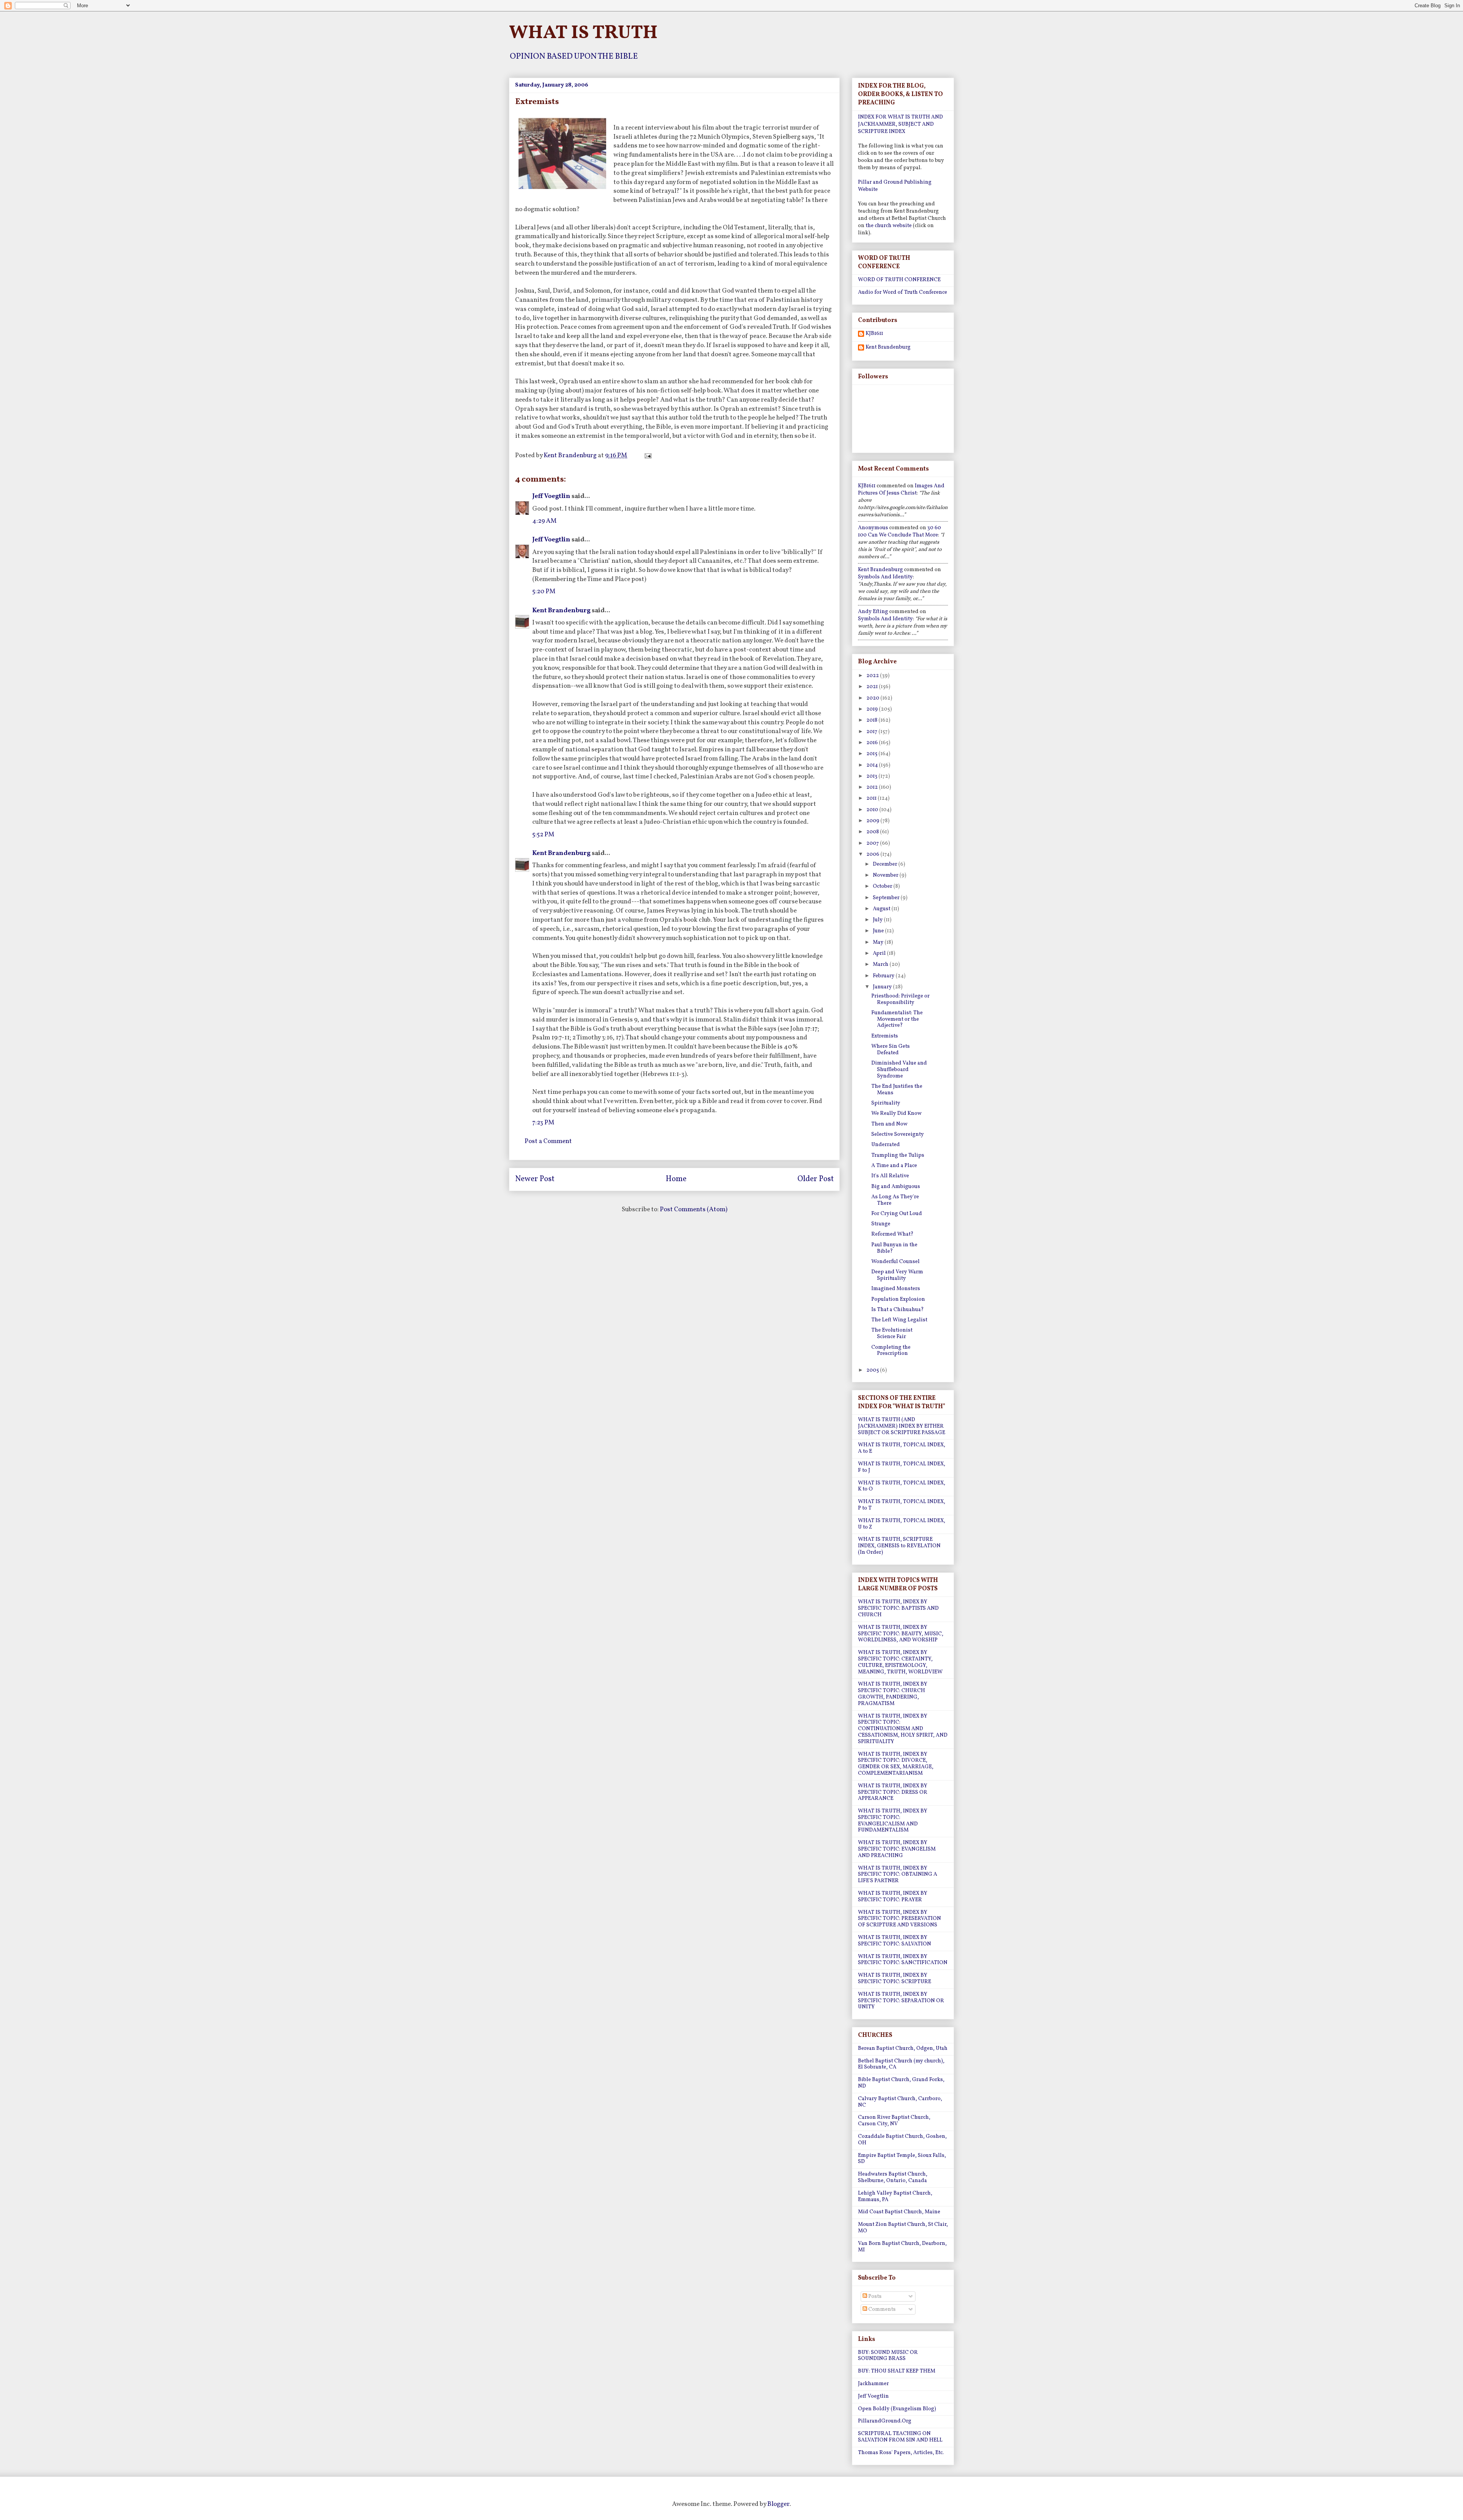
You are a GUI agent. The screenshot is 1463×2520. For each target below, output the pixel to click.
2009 (873, 821)
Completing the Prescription (891, 1351)
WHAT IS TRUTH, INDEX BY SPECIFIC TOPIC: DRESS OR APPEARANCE (893, 1792)
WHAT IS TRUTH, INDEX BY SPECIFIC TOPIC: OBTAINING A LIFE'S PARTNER (898, 1875)
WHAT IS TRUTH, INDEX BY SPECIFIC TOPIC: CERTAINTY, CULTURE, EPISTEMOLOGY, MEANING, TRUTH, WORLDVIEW (900, 1662)
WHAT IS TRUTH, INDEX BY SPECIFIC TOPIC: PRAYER (893, 1897)
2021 (873, 687)
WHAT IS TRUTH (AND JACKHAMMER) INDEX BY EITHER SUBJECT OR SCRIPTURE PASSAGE (902, 1426)
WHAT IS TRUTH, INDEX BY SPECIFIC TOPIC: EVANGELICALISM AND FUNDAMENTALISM (893, 1821)
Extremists (885, 1036)
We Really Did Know (896, 1114)
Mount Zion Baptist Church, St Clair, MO (903, 2228)
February (884, 976)
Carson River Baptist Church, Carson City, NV (894, 2121)
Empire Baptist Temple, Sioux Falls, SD (902, 2159)
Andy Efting (873, 612)
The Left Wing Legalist (899, 1320)
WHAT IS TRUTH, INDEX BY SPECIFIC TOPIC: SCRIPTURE (895, 1979)
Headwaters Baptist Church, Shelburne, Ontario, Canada (893, 2177)
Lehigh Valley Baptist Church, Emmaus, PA (895, 2197)
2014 (873, 765)
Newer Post (535, 1179)
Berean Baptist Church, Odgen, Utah (903, 2049)
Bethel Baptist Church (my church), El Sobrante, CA (901, 2064)
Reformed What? (892, 1234)
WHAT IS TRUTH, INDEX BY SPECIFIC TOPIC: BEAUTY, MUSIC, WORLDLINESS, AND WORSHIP (901, 1634)
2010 (873, 810)
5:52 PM (543, 835)
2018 (872, 720)
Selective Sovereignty (898, 1134)
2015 (872, 754)
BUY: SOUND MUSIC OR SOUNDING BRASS (888, 2356)
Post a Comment (548, 1141)
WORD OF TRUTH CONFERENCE (899, 280)
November (886, 875)
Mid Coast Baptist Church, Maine (899, 2212)
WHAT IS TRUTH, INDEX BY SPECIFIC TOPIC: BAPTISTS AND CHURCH (898, 1608)
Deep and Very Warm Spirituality (897, 1275)
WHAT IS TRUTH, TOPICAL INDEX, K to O (902, 1486)
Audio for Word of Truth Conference (903, 292)
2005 (873, 1370)
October (883, 886)
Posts (874, 2297)
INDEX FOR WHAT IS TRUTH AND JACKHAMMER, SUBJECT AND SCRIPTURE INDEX (900, 124)
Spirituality (886, 1103)
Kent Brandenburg (561, 611)
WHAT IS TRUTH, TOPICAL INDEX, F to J (902, 1467)
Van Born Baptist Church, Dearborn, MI (902, 2247)
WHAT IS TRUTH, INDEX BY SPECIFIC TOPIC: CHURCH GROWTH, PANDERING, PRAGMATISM (893, 1694)
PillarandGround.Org (885, 2421)
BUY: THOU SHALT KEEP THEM (897, 2371)
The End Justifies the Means (897, 1090)
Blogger (778, 2504)
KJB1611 (874, 334)
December (886, 864)
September (887, 898)
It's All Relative (890, 1176)
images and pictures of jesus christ (901, 490)
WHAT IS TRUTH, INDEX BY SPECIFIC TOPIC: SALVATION (895, 1941)
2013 (872, 776)
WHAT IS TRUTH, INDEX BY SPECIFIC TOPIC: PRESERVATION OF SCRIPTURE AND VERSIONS (900, 1919)
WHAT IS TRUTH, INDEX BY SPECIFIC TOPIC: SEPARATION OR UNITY (901, 2001)
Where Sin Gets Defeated (891, 1050)
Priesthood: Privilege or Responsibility (900, 999)
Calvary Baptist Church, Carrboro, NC (900, 2102)
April (880, 953)
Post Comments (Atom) (694, 1210)
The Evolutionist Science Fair (892, 1334)
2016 (873, 743)
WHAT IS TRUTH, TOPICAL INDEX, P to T (902, 1505)
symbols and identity (885, 577)
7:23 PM (543, 1123)
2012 (873, 787)
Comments (881, 2309)
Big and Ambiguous (896, 1187)
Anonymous (873, 528)
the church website (889, 226)
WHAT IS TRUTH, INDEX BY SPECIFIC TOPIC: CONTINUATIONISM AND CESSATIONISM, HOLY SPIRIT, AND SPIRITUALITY (903, 1729)
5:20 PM (544, 592)
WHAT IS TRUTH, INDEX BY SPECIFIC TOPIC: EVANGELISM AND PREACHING (897, 1849)
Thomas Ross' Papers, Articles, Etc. (901, 2453)
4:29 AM (544, 521)
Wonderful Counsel (896, 1262)
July (878, 920)
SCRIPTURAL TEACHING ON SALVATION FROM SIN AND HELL (900, 2437)
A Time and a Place (894, 1166)
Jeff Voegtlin (551, 496)
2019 (873, 709)
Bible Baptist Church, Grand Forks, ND (901, 2083)
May (879, 942)
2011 (872, 798)
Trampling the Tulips (898, 1155)
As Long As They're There (895, 1200)
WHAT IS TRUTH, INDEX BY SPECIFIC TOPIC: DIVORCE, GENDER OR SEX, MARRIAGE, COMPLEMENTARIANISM (896, 1764)
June (879, 931)
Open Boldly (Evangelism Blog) (897, 2409)
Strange (881, 1224)
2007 (873, 843)
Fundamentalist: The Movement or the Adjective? (897, 1019)
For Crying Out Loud (897, 1214)
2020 (873, 698)
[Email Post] (647, 455)
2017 (872, 732)
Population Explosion (898, 1299)
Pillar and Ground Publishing (895, 182)
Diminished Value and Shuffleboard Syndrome (899, 1070)
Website (868, 190)
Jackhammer (873, 2384)
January (883, 987)
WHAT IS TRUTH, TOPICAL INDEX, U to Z (902, 1524)
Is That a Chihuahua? (898, 1310)
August (882, 909)
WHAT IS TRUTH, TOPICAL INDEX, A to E (902, 1448)
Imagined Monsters (896, 1289)
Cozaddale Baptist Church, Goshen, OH (902, 2140)
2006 (873, 854)
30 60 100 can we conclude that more (900, 532)
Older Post (816, 1179)
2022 (873, 676)
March (881, 965)
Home (676, 1179)
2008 (873, 832)
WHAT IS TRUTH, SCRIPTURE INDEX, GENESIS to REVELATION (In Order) (899, 1546)
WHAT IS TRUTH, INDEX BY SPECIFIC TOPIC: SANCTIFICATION (903, 1960)
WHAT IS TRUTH (583, 33)
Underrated (886, 1145)
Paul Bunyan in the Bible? (894, 1248)
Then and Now (889, 1124)
